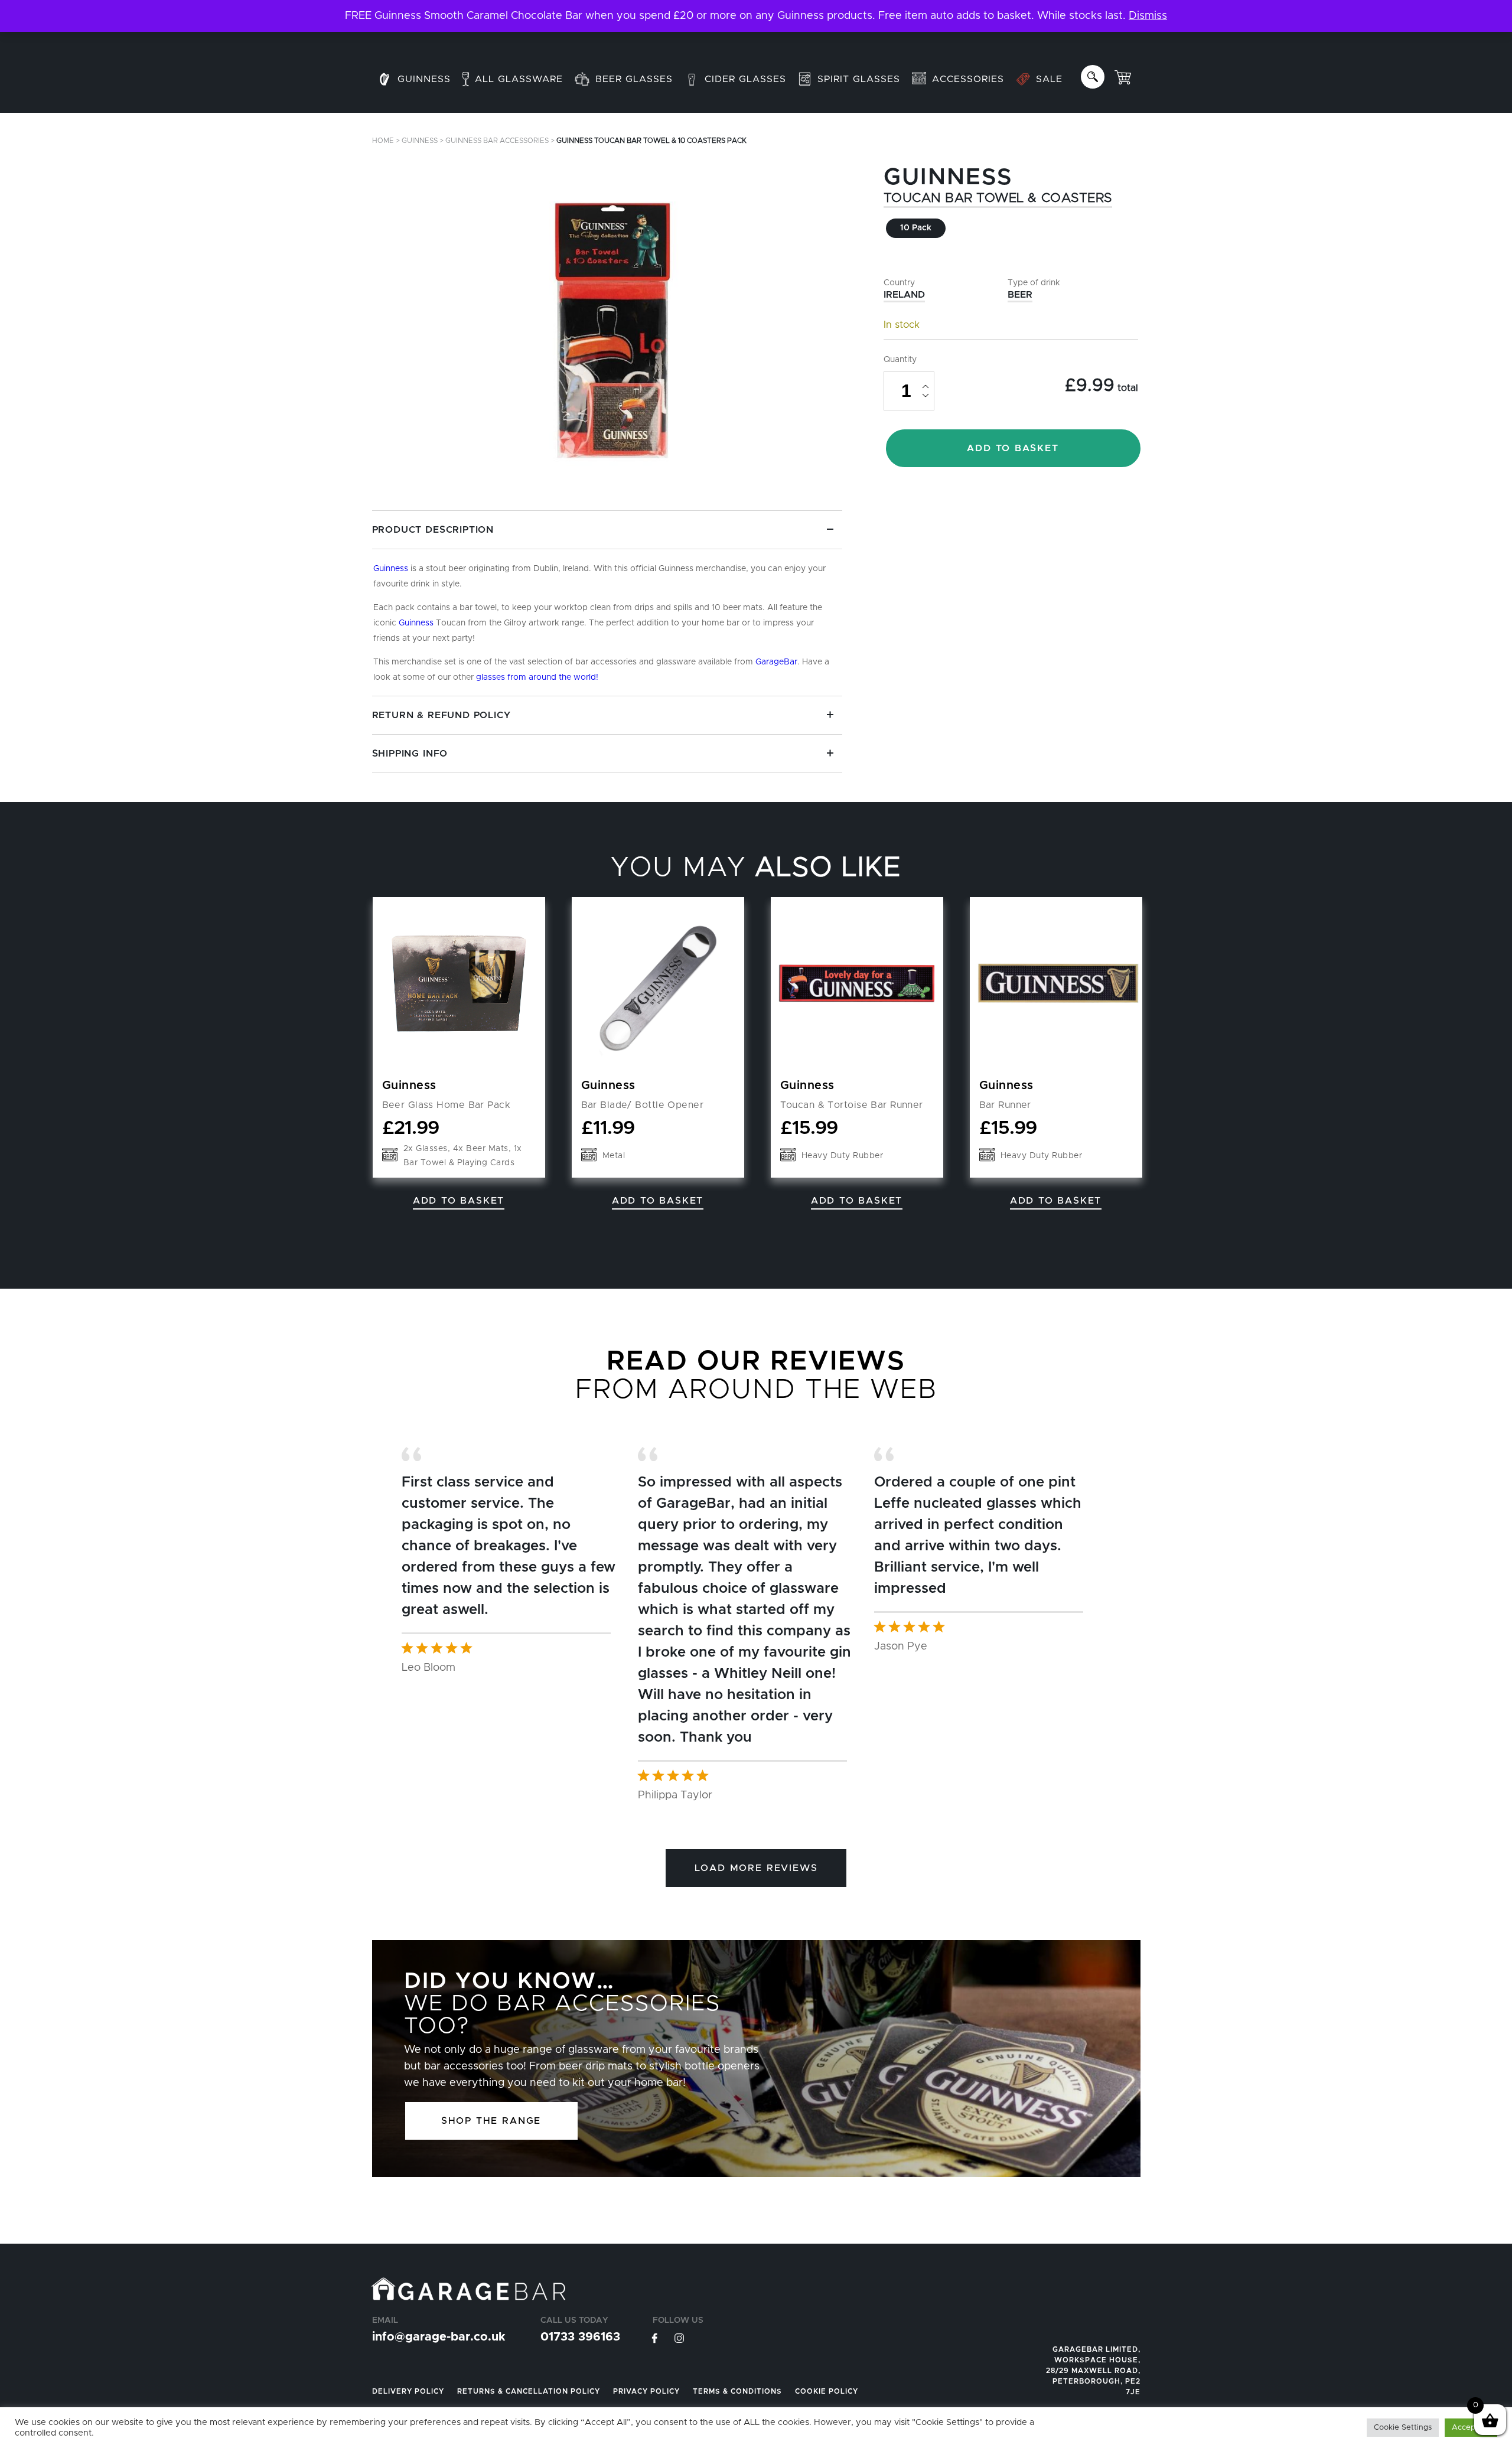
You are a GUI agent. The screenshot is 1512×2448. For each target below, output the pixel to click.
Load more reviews (756, 1868)
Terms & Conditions (737, 2391)
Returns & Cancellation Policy (529, 2391)
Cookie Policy (827, 2391)
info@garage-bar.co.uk (439, 2337)
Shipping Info (410, 754)
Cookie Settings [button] (1403, 2428)
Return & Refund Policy (441, 715)
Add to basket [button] (459, 1201)
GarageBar (776, 662)
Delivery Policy (408, 2391)
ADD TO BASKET (1013, 448)
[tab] (607, 603)
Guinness (420, 141)
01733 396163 (580, 2337)
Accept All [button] (1471, 2428)
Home (383, 141)
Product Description (433, 530)
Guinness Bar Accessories (497, 141)
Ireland (904, 295)
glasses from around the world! (537, 677)
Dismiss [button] (1148, 16)
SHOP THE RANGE (491, 2121)
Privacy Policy (646, 2391)
